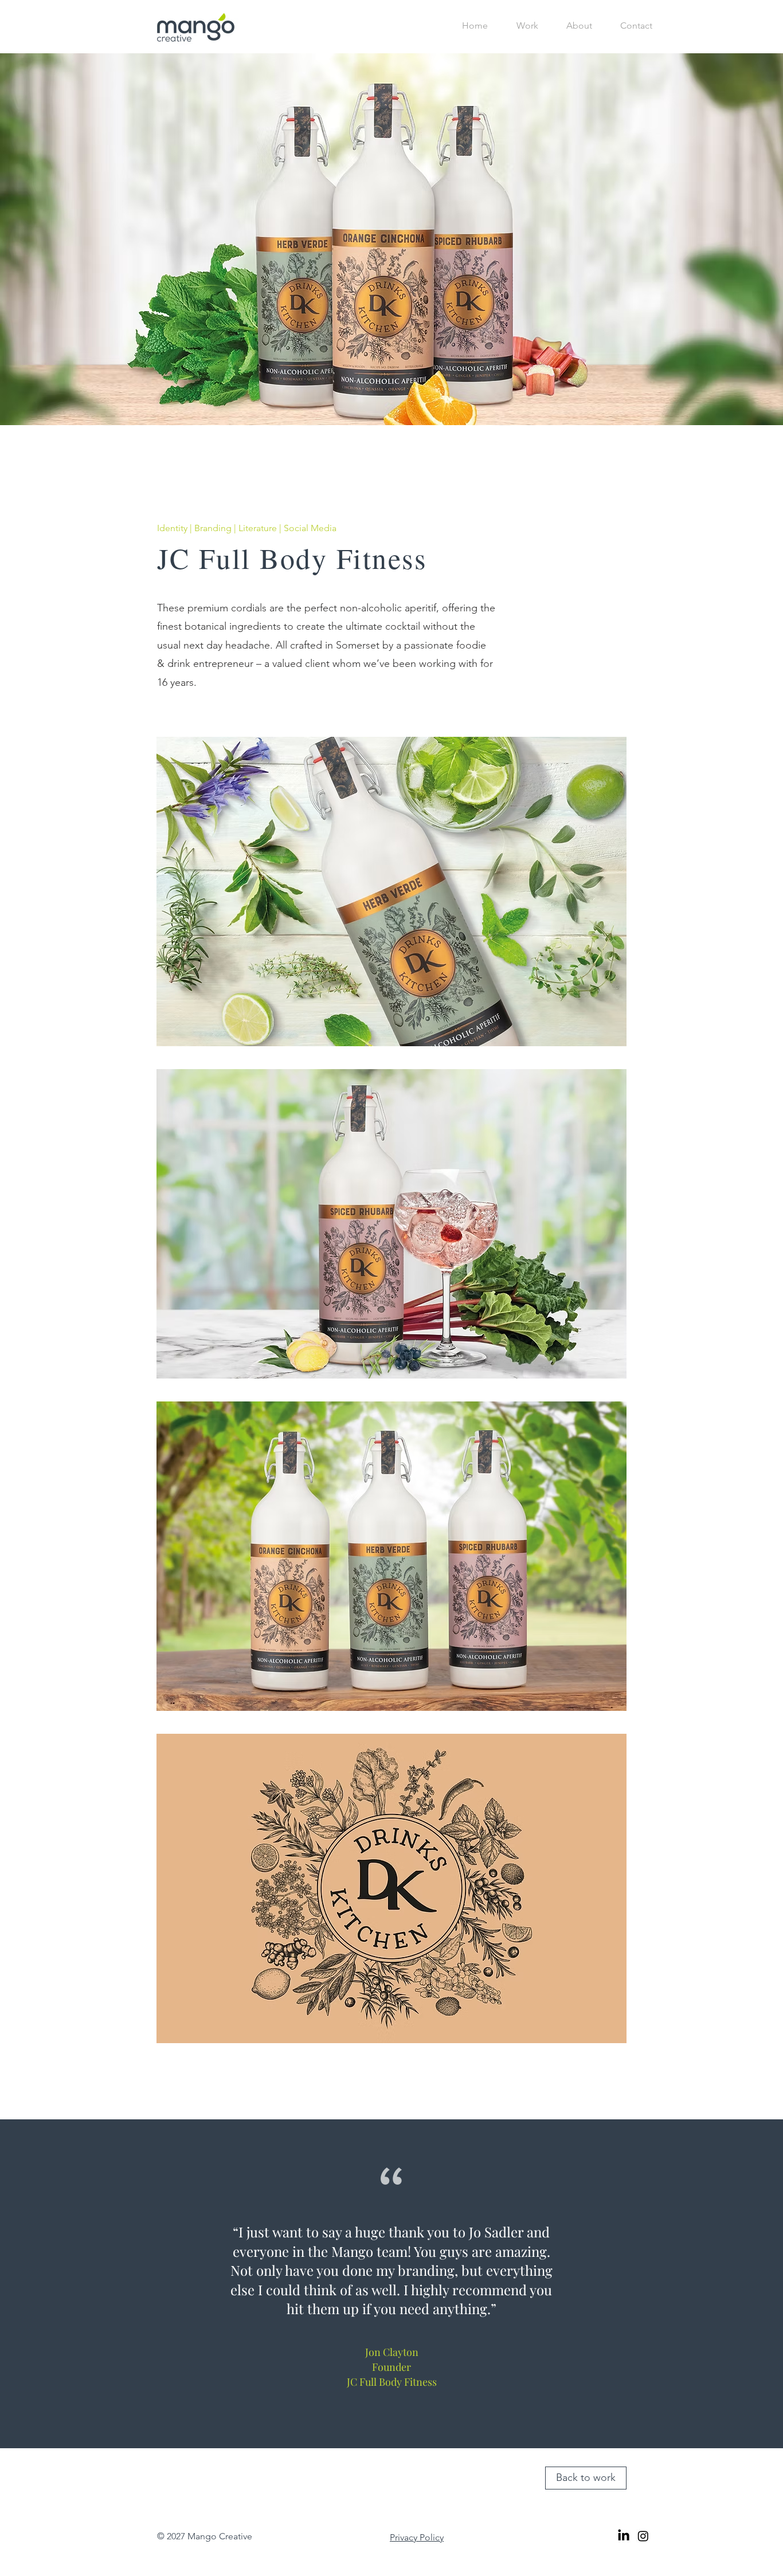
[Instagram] (643, 2536)
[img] (391, 892)
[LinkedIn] (624, 2536)
